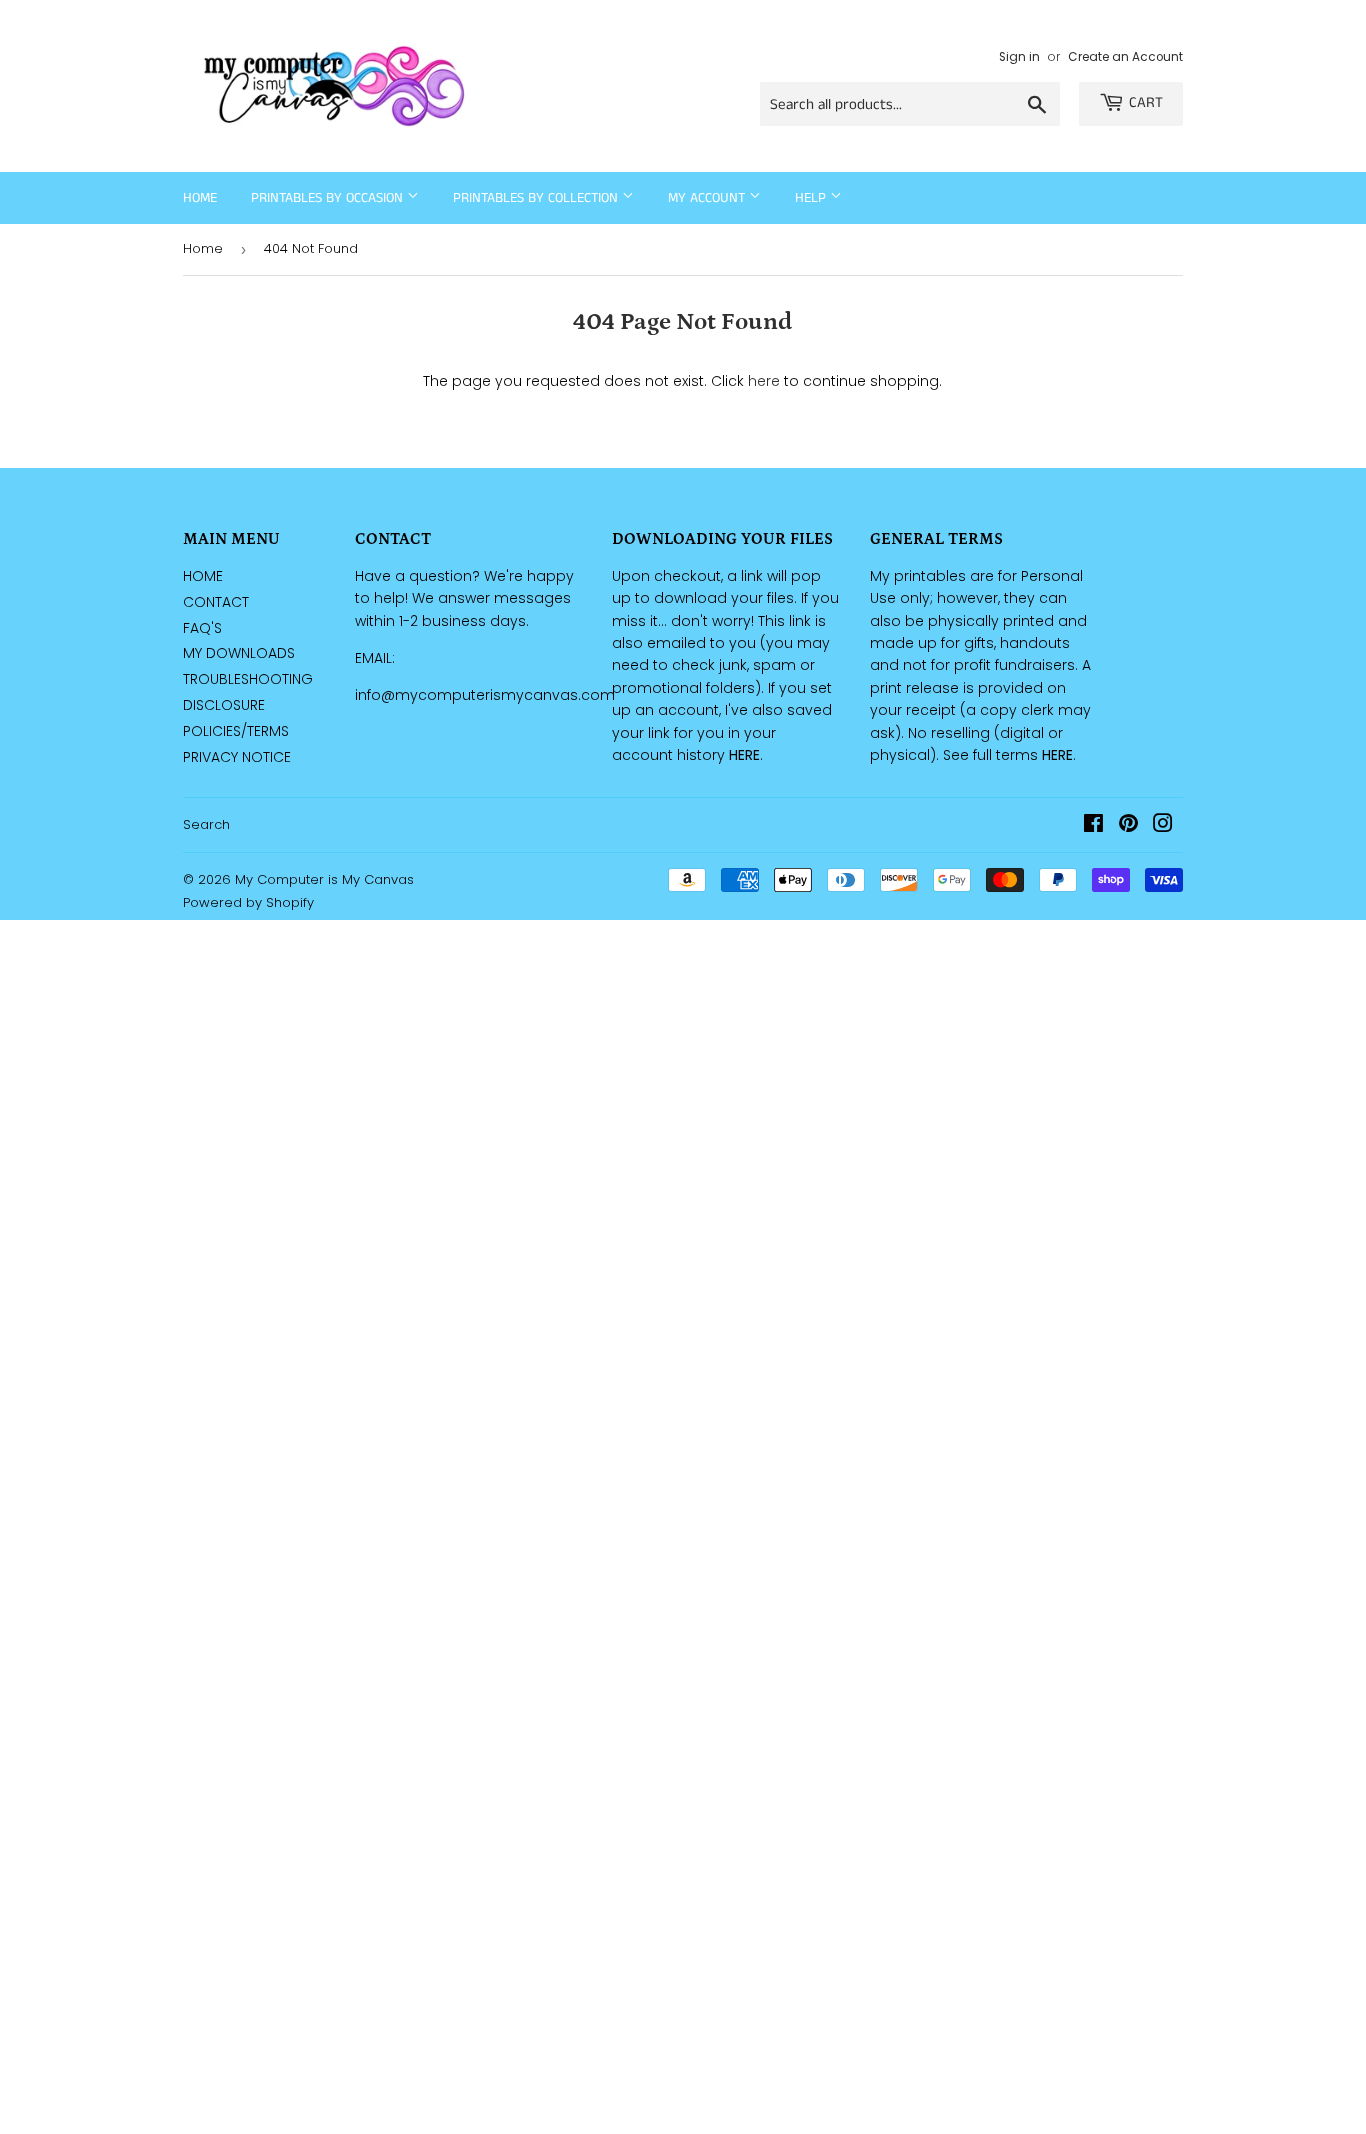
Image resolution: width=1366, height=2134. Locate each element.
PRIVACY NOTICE (237, 757)
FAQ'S (202, 628)
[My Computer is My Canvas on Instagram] (1163, 826)
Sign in (1019, 57)
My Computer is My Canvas (324, 879)
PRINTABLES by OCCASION (329, 198)
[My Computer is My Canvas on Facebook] (1093, 826)
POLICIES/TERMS (236, 731)
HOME (203, 576)
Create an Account (1125, 57)
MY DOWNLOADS (239, 653)
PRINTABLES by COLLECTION (537, 198)
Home (200, 198)
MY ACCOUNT (708, 198)
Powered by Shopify (248, 902)
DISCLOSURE (224, 705)
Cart (1146, 102)
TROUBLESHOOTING (248, 679)
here (764, 381)
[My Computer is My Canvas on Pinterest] (1128, 826)
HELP (812, 198)
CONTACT (216, 602)
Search (206, 824)
